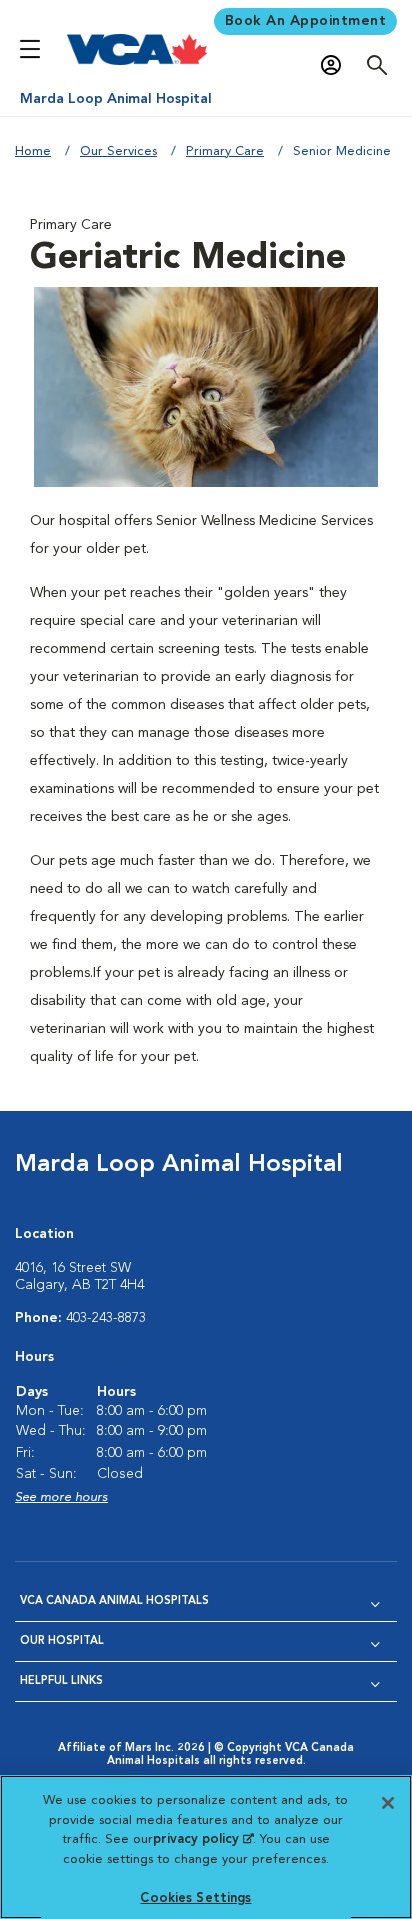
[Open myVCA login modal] (336, 65)
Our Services (118, 151)
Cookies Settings (195, 1898)
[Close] (388, 1803)
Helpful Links (61, 1681)
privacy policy (203, 1839)
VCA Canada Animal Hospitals (114, 1601)
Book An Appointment (306, 21)
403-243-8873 (106, 1318)
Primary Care (225, 151)
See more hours (61, 1497)
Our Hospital (62, 1641)
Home (33, 151)
